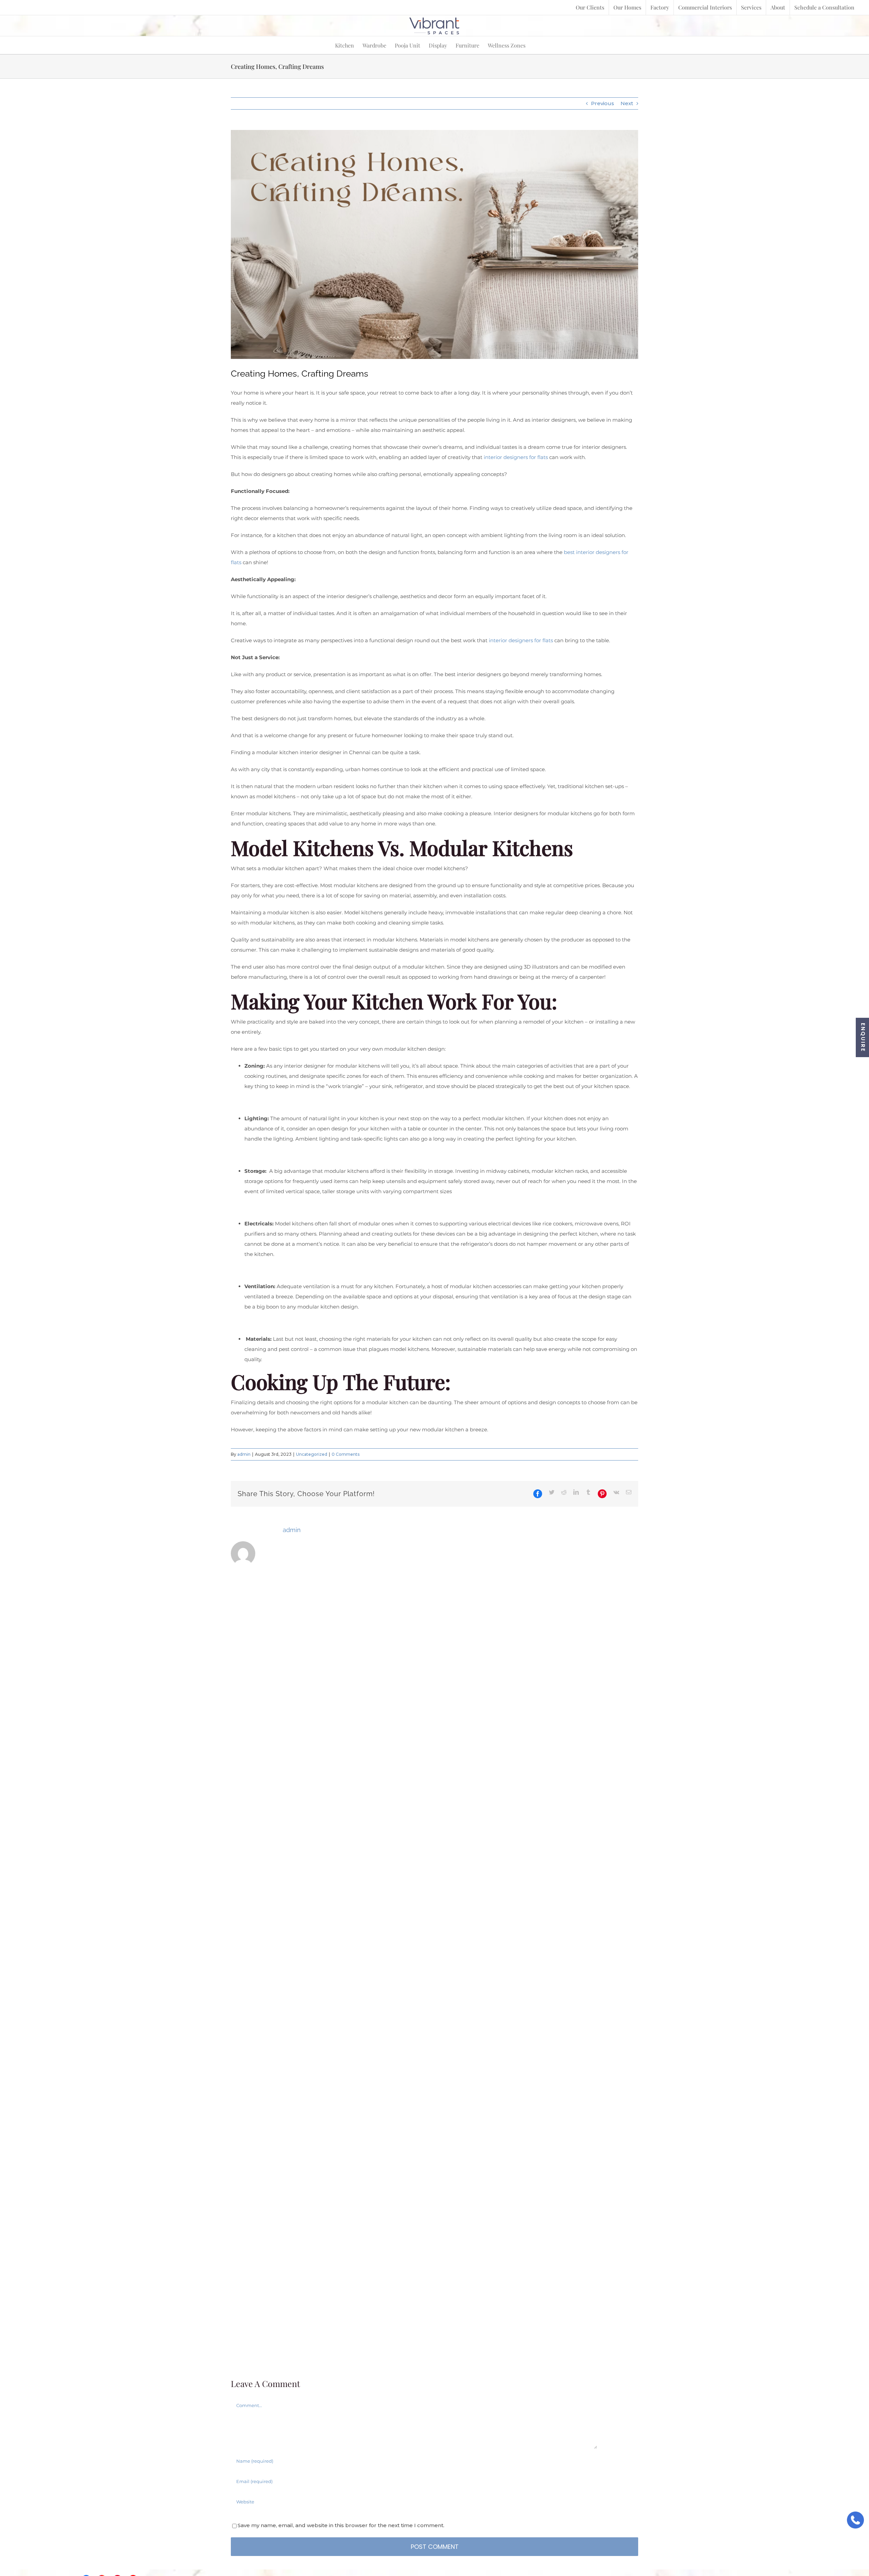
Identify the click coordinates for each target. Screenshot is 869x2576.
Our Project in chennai (702, 2548)
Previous (603, 103)
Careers (773, 2548)
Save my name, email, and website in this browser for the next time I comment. (341, 1885)
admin (244, 1455)
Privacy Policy (839, 2548)
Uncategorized (312, 1455)
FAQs (747, 2548)
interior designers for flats (516, 457)
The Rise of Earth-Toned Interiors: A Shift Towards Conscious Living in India (347, 1694)
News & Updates (567, 2548)
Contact (802, 2548)
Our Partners (615, 2548)
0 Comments (346, 1455)
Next (627, 103)
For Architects (442, 2548)
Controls (653, 2548)
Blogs (477, 2548)
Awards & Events (515, 2548)
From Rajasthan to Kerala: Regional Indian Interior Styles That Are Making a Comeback (432, 1694)
